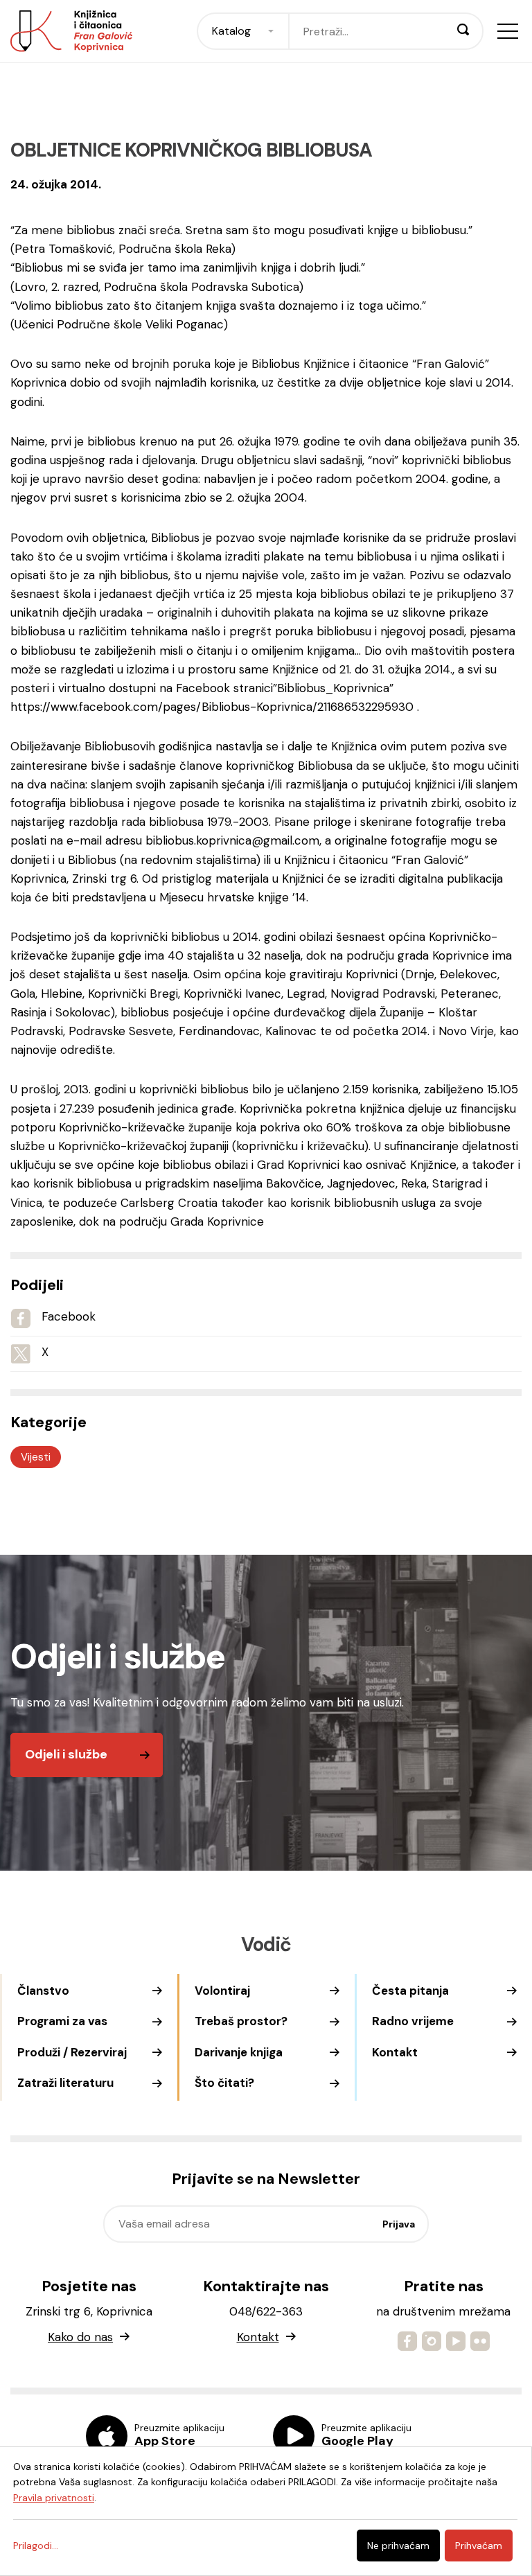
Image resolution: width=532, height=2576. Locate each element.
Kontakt (395, 2052)
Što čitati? (224, 2083)
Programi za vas (62, 2021)
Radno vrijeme (413, 2021)
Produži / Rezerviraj (72, 2052)
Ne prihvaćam (398, 2546)
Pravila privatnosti (54, 2498)
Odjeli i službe (66, 1754)
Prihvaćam (479, 2546)
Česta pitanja (410, 1991)
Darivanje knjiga (239, 2052)
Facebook (69, 1316)
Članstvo (43, 1991)
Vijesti (36, 1457)
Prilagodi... (36, 2546)
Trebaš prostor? (241, 2021)
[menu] (508, 31)
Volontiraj (222, 1991)
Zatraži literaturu (65, 2083)
